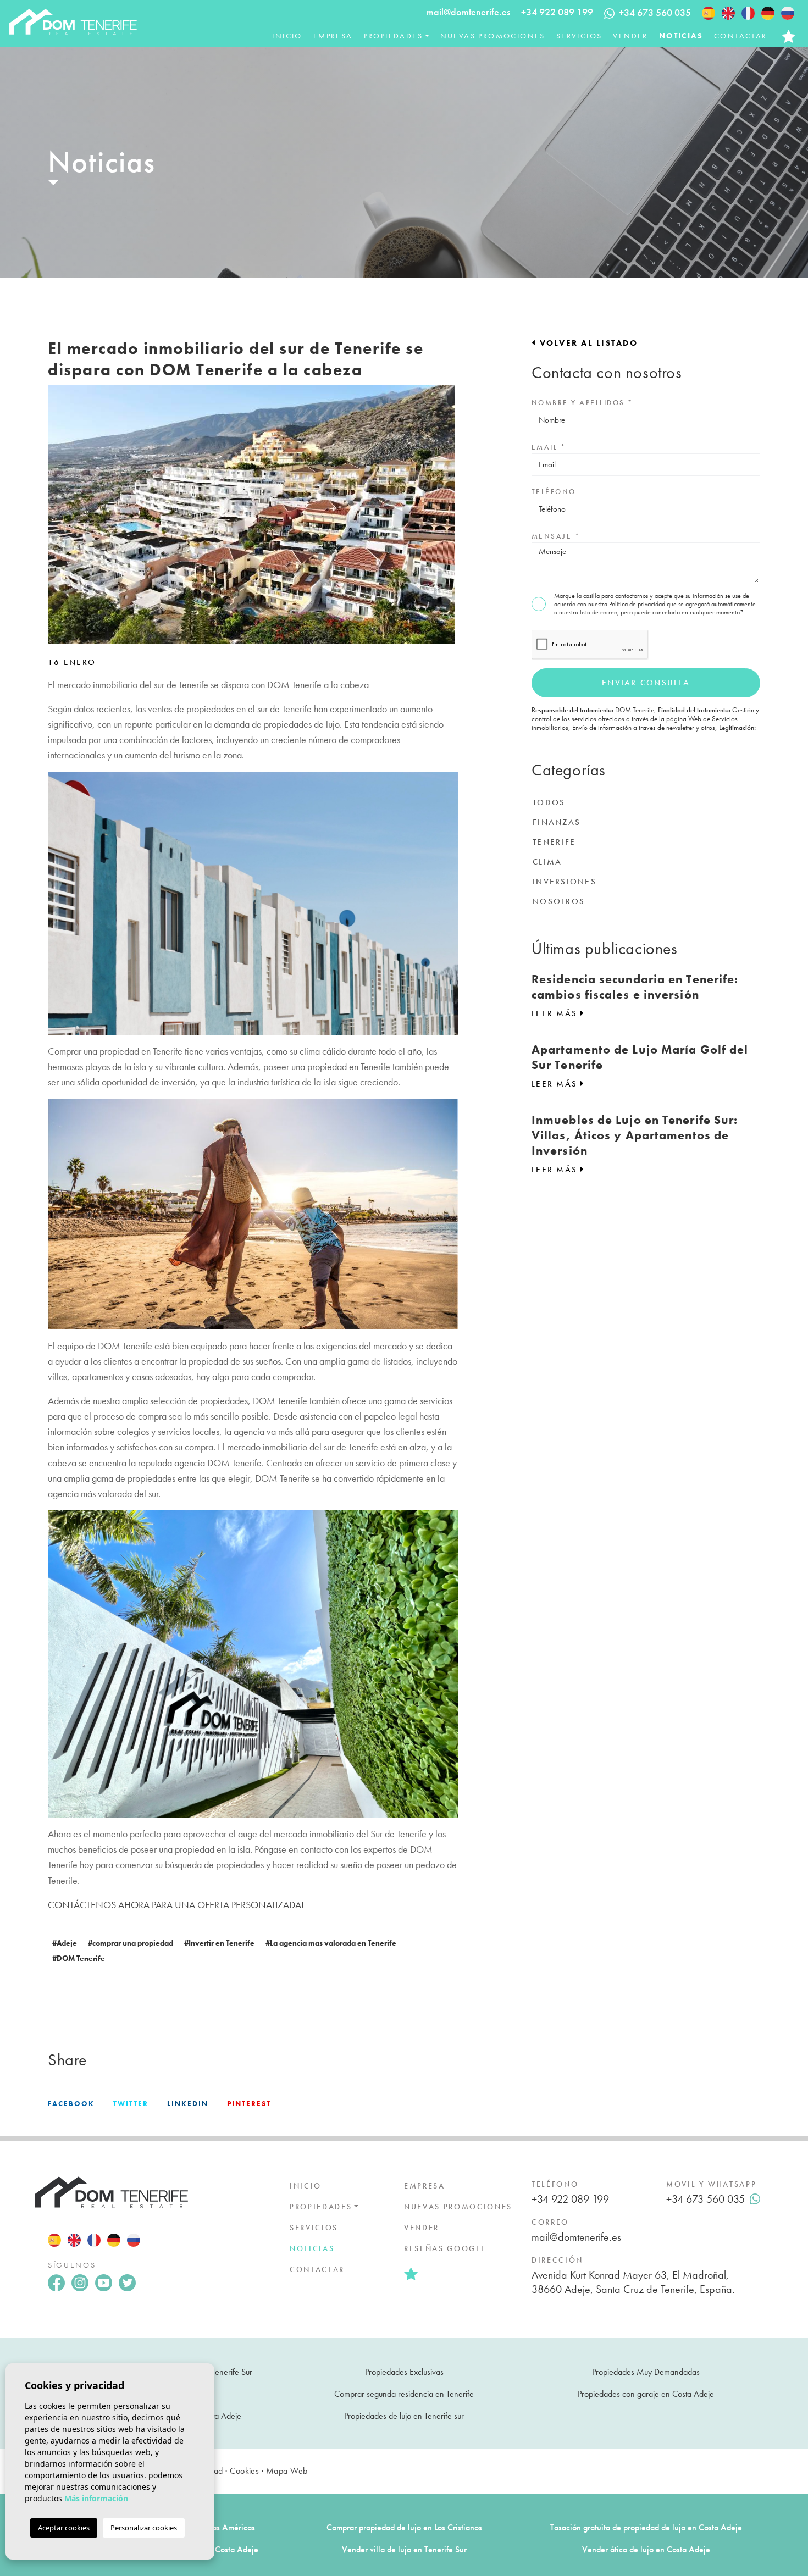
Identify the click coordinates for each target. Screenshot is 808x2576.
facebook (71, 2104)
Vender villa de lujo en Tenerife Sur (404, 2549)
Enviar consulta (646, 683)
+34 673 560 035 (705, 2199)
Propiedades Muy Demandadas (646, 2372)
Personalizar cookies (144, 2528)
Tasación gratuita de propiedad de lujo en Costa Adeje (646, 2527)
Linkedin (188, 2104)
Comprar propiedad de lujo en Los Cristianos (404, 2527)
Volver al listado (587, 343)
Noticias (681, 36)
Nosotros (559, 901)
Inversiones (565, 882)
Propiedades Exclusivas (404, 2372)
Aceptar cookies (64, 2528)
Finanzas (557, 822)
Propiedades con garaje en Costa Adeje (646, 2394)
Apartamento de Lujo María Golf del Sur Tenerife (640, 1057)
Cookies (244, 2471)
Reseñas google (445, 2248)
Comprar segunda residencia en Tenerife (404, 2394)
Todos (549, 802)
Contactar (741, 36)
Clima (547, 862)
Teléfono (554, 492)
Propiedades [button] (393, 36)
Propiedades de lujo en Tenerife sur (404, 2416)
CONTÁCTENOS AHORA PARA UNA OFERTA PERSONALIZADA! (176, 1905)
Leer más (556, 1013)
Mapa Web (287, 2471)
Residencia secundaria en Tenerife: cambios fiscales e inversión (635, 987)
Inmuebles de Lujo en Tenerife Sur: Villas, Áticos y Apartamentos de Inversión (635, 1135)
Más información (96, 2498)
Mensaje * (556, 536)
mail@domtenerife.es (468, 12)
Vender (630, 36)
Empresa (333, 36)
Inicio (287, 36)
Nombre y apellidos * (582, 403)
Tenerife (554, 842)
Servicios (579, 36)
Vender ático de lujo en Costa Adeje (646, 2549)
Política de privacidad (638, 604)
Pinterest (249, 2104)
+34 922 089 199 (557, 12)
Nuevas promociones (493, 36)
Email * (549, 447)
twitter (131, 2104)
